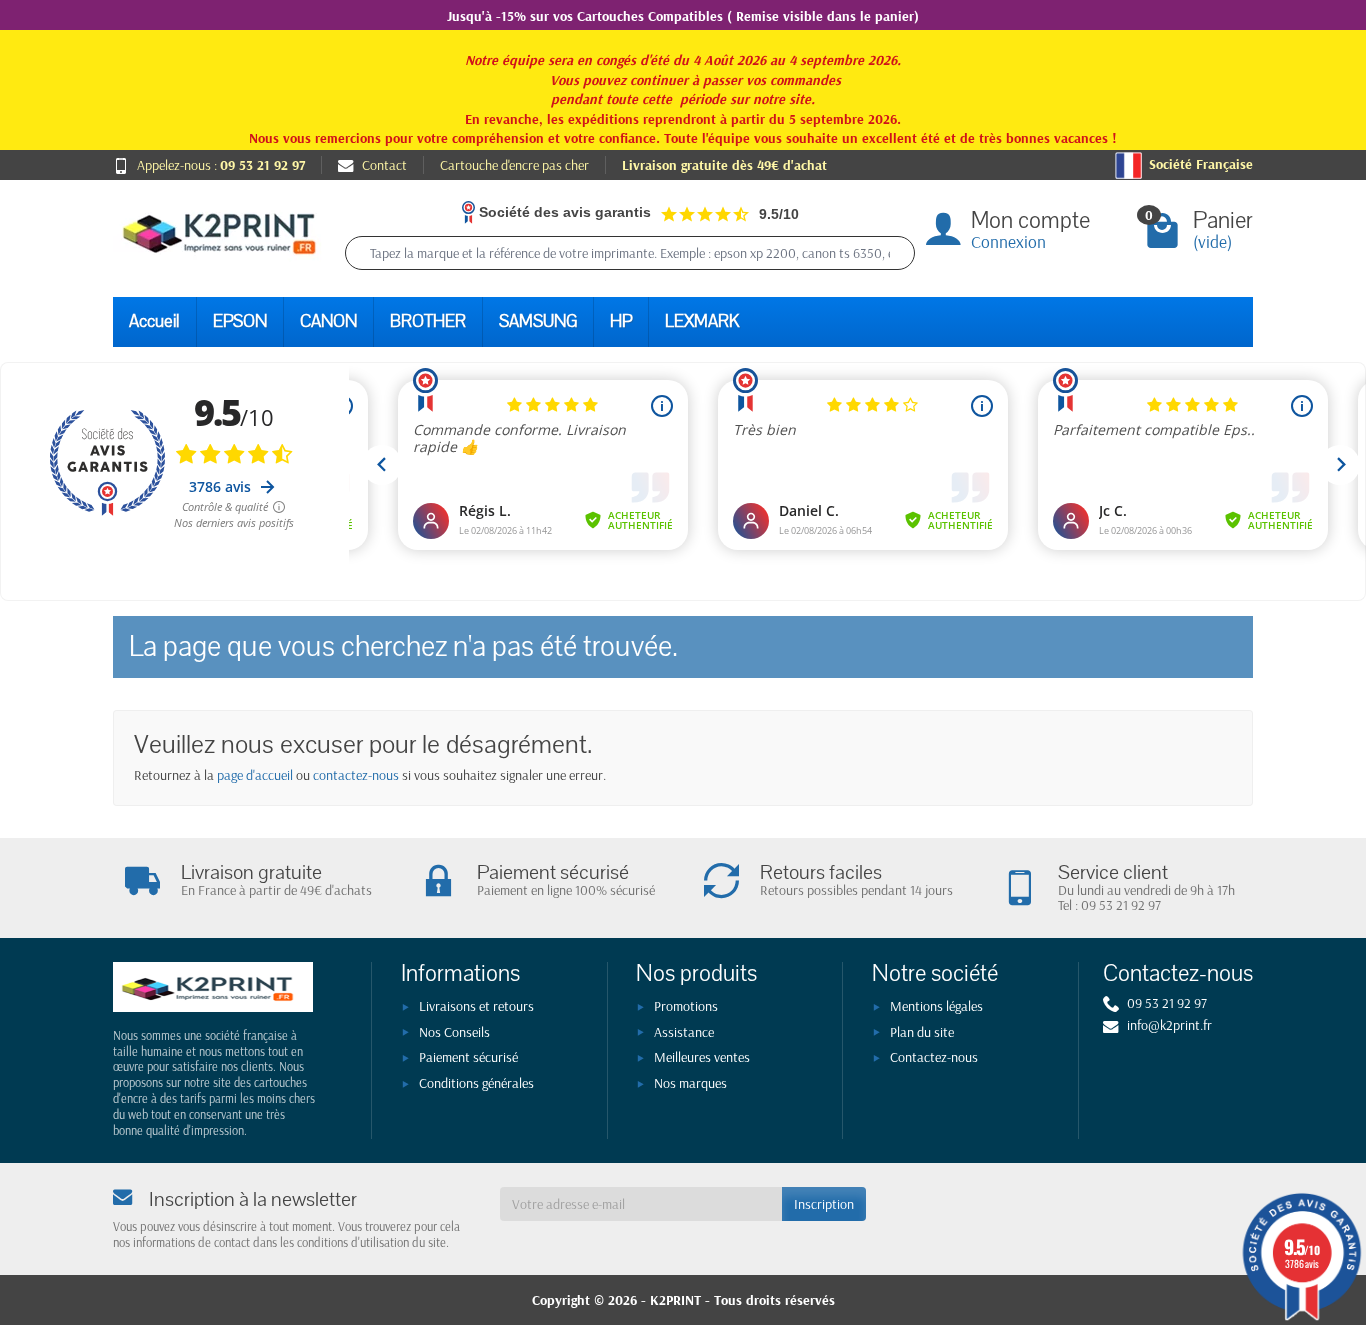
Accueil (154, 321)
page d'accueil (255, 775)
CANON (328, 321)
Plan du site (922, 1032)
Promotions (686, 1006)
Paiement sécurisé (468, 1057)
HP (621, 321)
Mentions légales (936, 1006)
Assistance (684, 1032)
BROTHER (428, 321)
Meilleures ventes (702, 1057)
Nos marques (690, 1083)
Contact (384, 165)
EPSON (240, 321)
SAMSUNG (538, 321)
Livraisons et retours (476, 1006)
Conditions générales (476, 1083)
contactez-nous (356, 775)
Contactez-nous (934, 1057)
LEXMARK (702, 321)
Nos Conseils (454, 1032)
